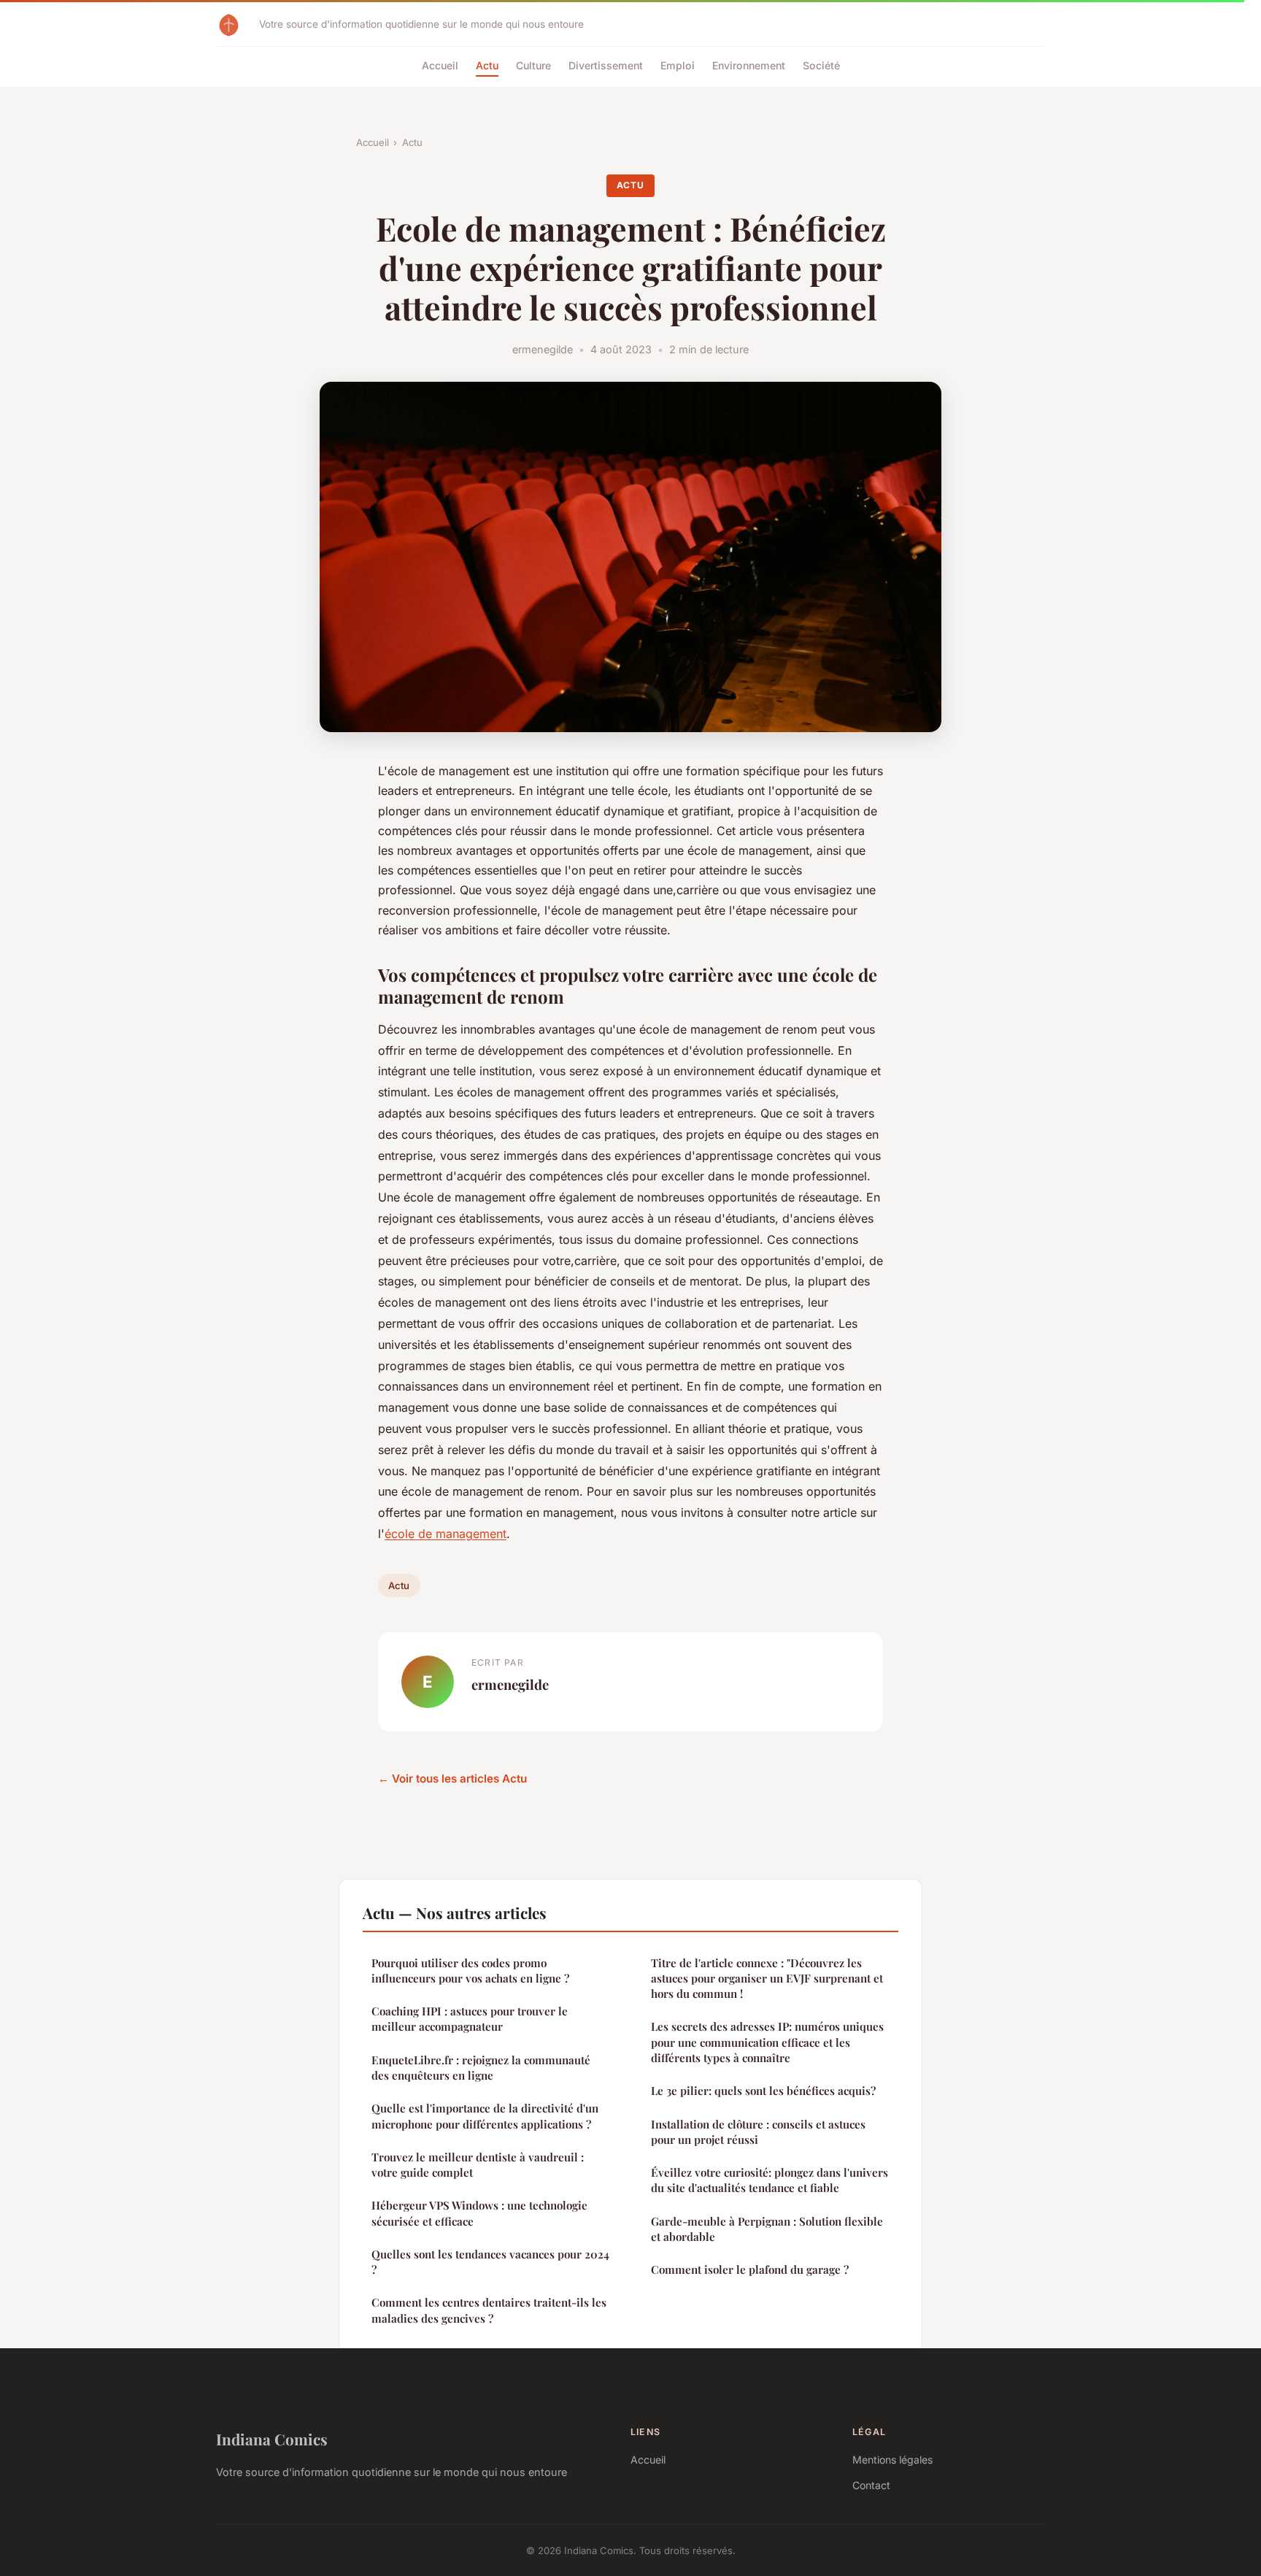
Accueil (440, 65)
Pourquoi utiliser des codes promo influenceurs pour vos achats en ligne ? (470, 1971)
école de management (446, 1534)
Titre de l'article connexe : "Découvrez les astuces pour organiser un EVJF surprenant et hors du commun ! (767, 1979)
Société (821, 65)
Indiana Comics (272, 2439)
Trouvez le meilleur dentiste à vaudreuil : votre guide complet (478, 2165)
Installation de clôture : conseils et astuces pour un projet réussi (758, 2132)
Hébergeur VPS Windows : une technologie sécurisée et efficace (479, 2213)
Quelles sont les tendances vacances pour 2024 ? (490, 2262)
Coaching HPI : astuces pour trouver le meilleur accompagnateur (470, 2019)
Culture (533, 65)
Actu (487, 65)
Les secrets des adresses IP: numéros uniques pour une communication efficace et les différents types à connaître (767, 2042)
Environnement (749, 65)
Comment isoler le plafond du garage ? (750, 2269)
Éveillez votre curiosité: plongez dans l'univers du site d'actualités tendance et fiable (770, 2180)
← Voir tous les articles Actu (452, 1779)
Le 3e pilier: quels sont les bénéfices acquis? (763, 2091)
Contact (871, 2485)
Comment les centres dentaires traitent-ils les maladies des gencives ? (489, 2310)
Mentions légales (892, 2460)
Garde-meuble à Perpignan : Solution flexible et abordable (767, 2229)
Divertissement (606, 65)
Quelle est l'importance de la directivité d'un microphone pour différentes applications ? (485, 2116)
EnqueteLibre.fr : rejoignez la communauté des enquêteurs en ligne (481, 2068)
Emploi (678, 65)
